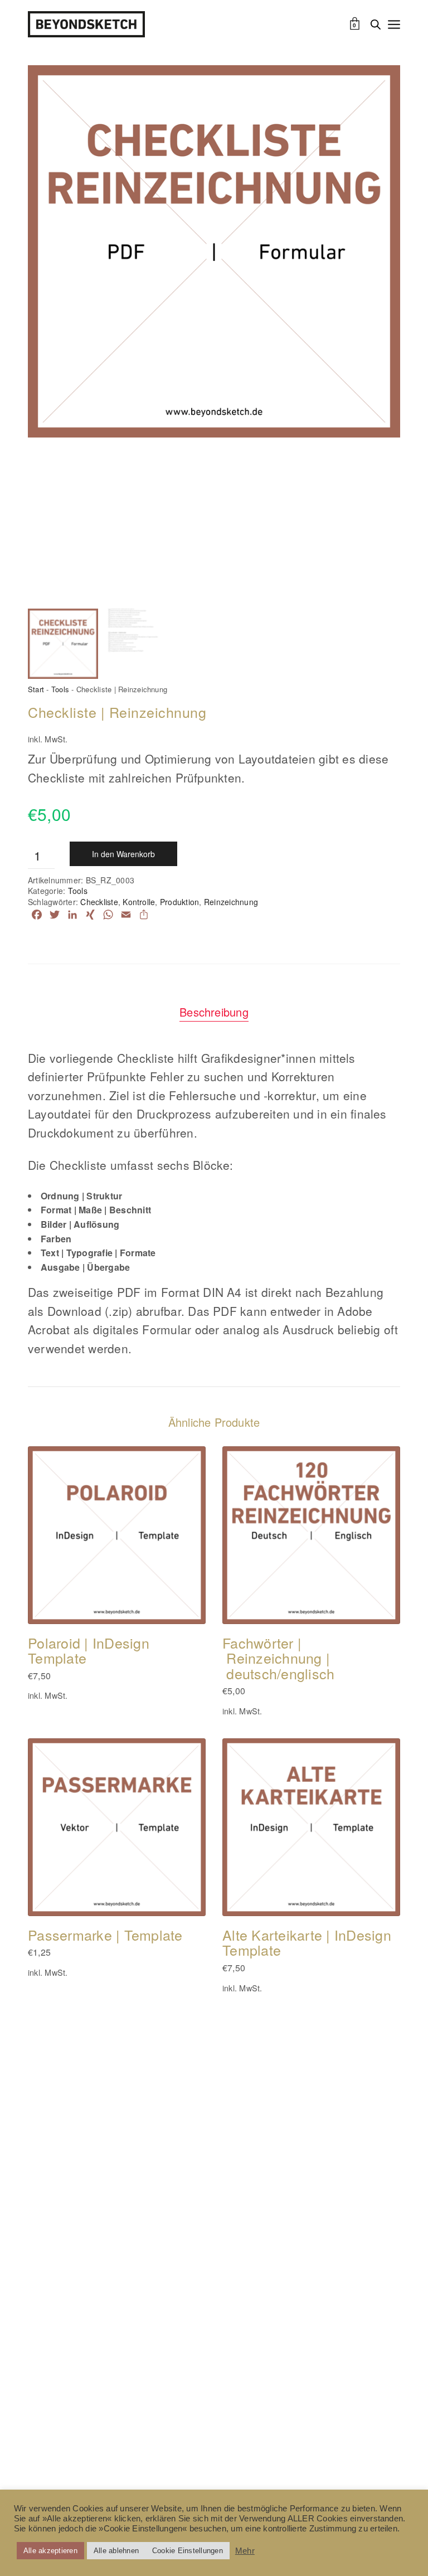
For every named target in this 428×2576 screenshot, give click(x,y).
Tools (60, 689)
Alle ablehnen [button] (116, 2551)
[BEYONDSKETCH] (86, 24)
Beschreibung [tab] (214, 1012)
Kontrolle (139, 902)
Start (36, 689)
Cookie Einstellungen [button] (188, 2551)
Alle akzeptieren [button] (50, 2551)
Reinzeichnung (231, 902)
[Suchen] (376, 25)
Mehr (245, 2551)
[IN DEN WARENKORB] (46, 1606)
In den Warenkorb (123, 854)
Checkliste (99, 902)
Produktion (179, 902)
